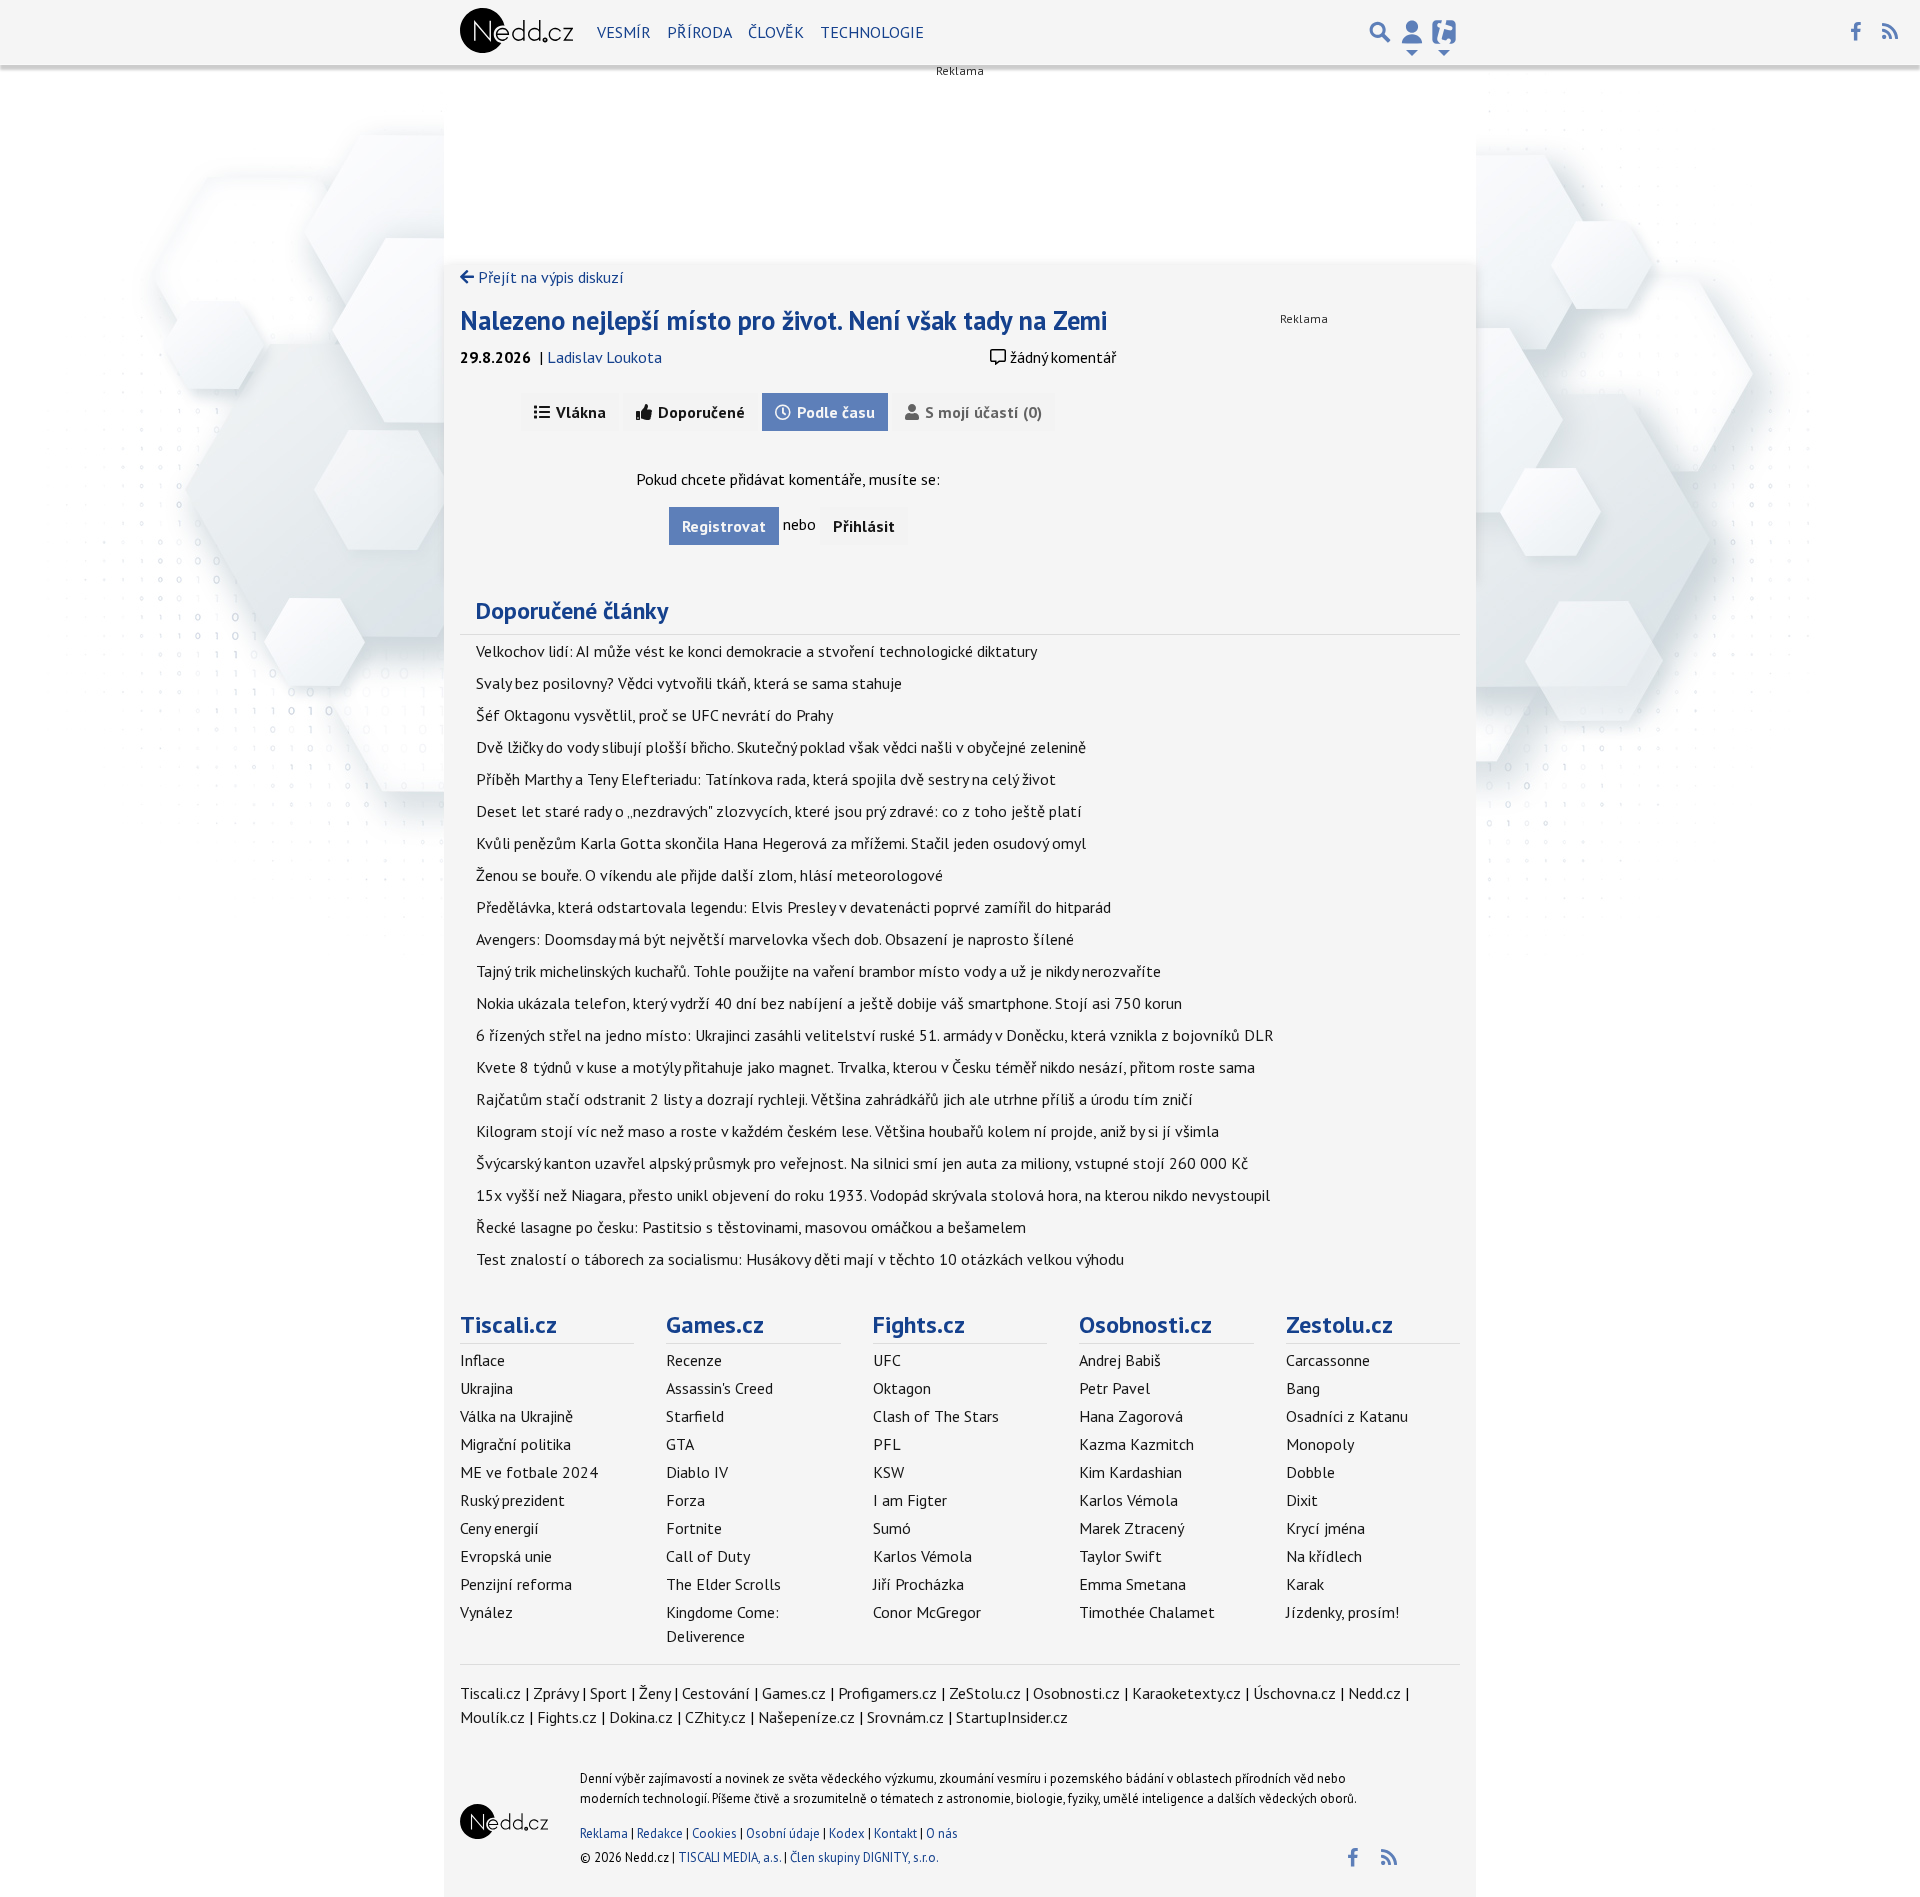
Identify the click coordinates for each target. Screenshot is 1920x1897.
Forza (685, 1500)
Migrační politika (515, 1444)
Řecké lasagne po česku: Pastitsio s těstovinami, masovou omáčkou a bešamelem (751, 1227)
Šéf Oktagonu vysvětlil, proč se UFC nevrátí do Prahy (654, 715)
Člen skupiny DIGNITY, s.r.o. (864, 1857)
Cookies (714, 1833)
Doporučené (699, 412)
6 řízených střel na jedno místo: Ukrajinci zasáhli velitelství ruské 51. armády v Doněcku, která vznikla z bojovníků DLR (875, 1035)
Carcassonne (1328, 1360)
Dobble (1310, 1472)
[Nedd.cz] (516, 32)
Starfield (695, 1416)
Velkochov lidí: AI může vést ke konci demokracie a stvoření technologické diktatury (756, 651)
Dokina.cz (641, 1717)
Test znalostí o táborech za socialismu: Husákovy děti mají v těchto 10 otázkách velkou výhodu (800, 1259)
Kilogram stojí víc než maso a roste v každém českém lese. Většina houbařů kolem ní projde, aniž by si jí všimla (847, 1131)
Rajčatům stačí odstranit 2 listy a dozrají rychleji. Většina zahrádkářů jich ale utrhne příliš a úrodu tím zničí (834, 1099)
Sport (608, 1693)
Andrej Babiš (1120, 1360)
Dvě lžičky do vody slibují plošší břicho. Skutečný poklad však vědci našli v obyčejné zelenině (781, 747)
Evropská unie (506, 1556)
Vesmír (624, 32)
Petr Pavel (1114, 1388)
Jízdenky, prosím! (1342, 1612)
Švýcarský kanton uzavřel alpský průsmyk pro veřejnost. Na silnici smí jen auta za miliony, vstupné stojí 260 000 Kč (862, 1163)
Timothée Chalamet (1147, 1612)
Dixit (1302, 1500)
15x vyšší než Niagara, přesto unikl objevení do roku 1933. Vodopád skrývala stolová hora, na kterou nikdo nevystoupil (873, 1195)
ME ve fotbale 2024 (529, 1472)
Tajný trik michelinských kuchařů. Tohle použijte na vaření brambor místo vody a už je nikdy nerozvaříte (818, 971)
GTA (680, 1444)
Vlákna (579, 412)
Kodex (848, 1833)
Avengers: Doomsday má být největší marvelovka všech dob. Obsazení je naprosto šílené (775, 939)
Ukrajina (486, 1388)
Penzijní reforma (516, 1584)
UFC (887, 1360)
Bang (1303, 1388)
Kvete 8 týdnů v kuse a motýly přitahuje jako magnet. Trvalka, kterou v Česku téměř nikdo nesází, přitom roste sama (865, 1067)
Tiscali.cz (508, 1324)
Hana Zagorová (1131, 1416)
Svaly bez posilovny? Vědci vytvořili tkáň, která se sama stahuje (689, 683)
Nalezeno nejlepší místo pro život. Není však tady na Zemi (783, 320)
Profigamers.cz (887, 1693)
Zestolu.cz (1339, 1324)
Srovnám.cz (905, 1717)
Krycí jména (1325, 1528)
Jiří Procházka (918, 1584)
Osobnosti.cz (1145, 1324)
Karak (1305, 1584)
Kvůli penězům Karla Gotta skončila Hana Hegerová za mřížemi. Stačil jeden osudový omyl (781, 843)
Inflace (482, 1360)
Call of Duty (708, 1556)
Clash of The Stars (936, 1416)
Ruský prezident (512, 1500)
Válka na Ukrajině (516, 1416)
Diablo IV (697, 1472)
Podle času (834, 412)
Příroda (699, 32)
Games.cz (715, 1324)
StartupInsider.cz (1012, 1717)
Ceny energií (499, 1528)
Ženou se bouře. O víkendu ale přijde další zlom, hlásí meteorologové (709, 875)
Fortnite (694, 1528)
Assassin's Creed (719, 1388)
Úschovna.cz (1294, 1693)
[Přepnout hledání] (1380, 32)
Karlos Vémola (922, 1556)
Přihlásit (864, 526)
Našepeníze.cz (806, 1717)
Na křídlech (1324, 1556)
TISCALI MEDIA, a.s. (729, 1857)
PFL (887, 1444)
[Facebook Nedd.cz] (1855, 32)
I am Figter (910, 1500)
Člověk (776, 32)
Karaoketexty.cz (1186, 1693)
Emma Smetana (1132, 1584)
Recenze (694, 1360)
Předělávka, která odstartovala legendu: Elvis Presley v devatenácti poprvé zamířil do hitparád (793, 907)
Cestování (716, 1693)
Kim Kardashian (1130, 1472)
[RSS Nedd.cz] (1890, 32)
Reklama (604, 1833)
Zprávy (555, 1693)
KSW (888, 1472)
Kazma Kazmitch (1136, 1444)
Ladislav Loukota (604, 357)
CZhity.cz (715, 1717)
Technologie (872, 32)
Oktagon (902, 1388)
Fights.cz (919, 1324)
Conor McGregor (927, 1612)
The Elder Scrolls (723, 1584)
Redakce (660, 1833)
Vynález (486, 1612)
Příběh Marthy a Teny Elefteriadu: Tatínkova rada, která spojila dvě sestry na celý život (766, 779)
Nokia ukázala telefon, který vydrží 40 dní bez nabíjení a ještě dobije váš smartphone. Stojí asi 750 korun (829, 1003)
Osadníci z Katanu (1347, 1416)
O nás (942, 1833)
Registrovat (724, 526)
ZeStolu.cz (985, 1693)
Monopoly (1320, 1444)
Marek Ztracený (1131, 1528)
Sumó (892, 1528)
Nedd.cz (1374, 1693)
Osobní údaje (783, 1833)
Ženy (654, 1693)
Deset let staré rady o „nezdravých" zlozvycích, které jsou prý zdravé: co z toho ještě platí (779, 811)
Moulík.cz (492, 1717)
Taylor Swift (1120, 1556)
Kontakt (897, 1833)
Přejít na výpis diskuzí (549, 277)
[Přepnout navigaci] (1412, 32)
